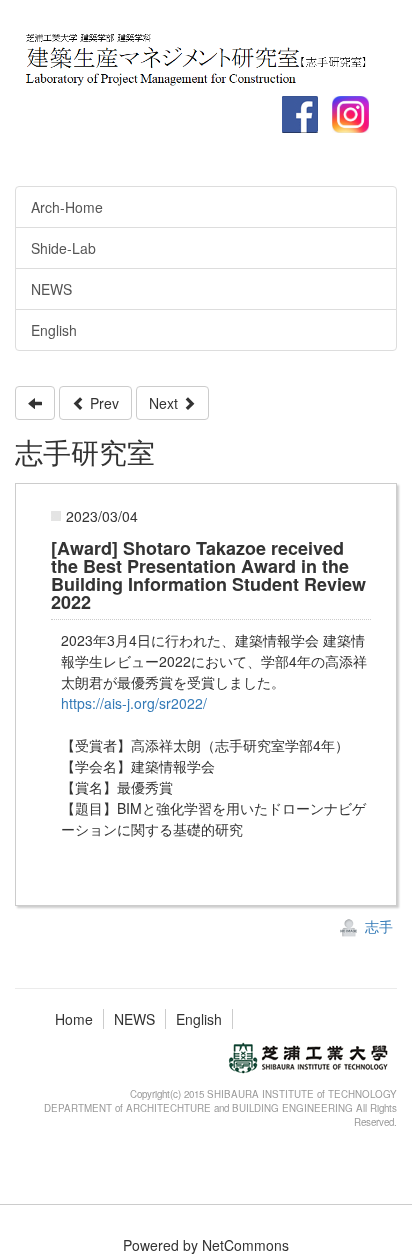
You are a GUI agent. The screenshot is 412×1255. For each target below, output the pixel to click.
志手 (377, 926)
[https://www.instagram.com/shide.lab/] (203, 55)
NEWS (134, 1019)
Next (165, 403)
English (199, 1019)
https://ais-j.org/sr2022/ (134, 703)
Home (74, 1019)
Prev (102, 403)
